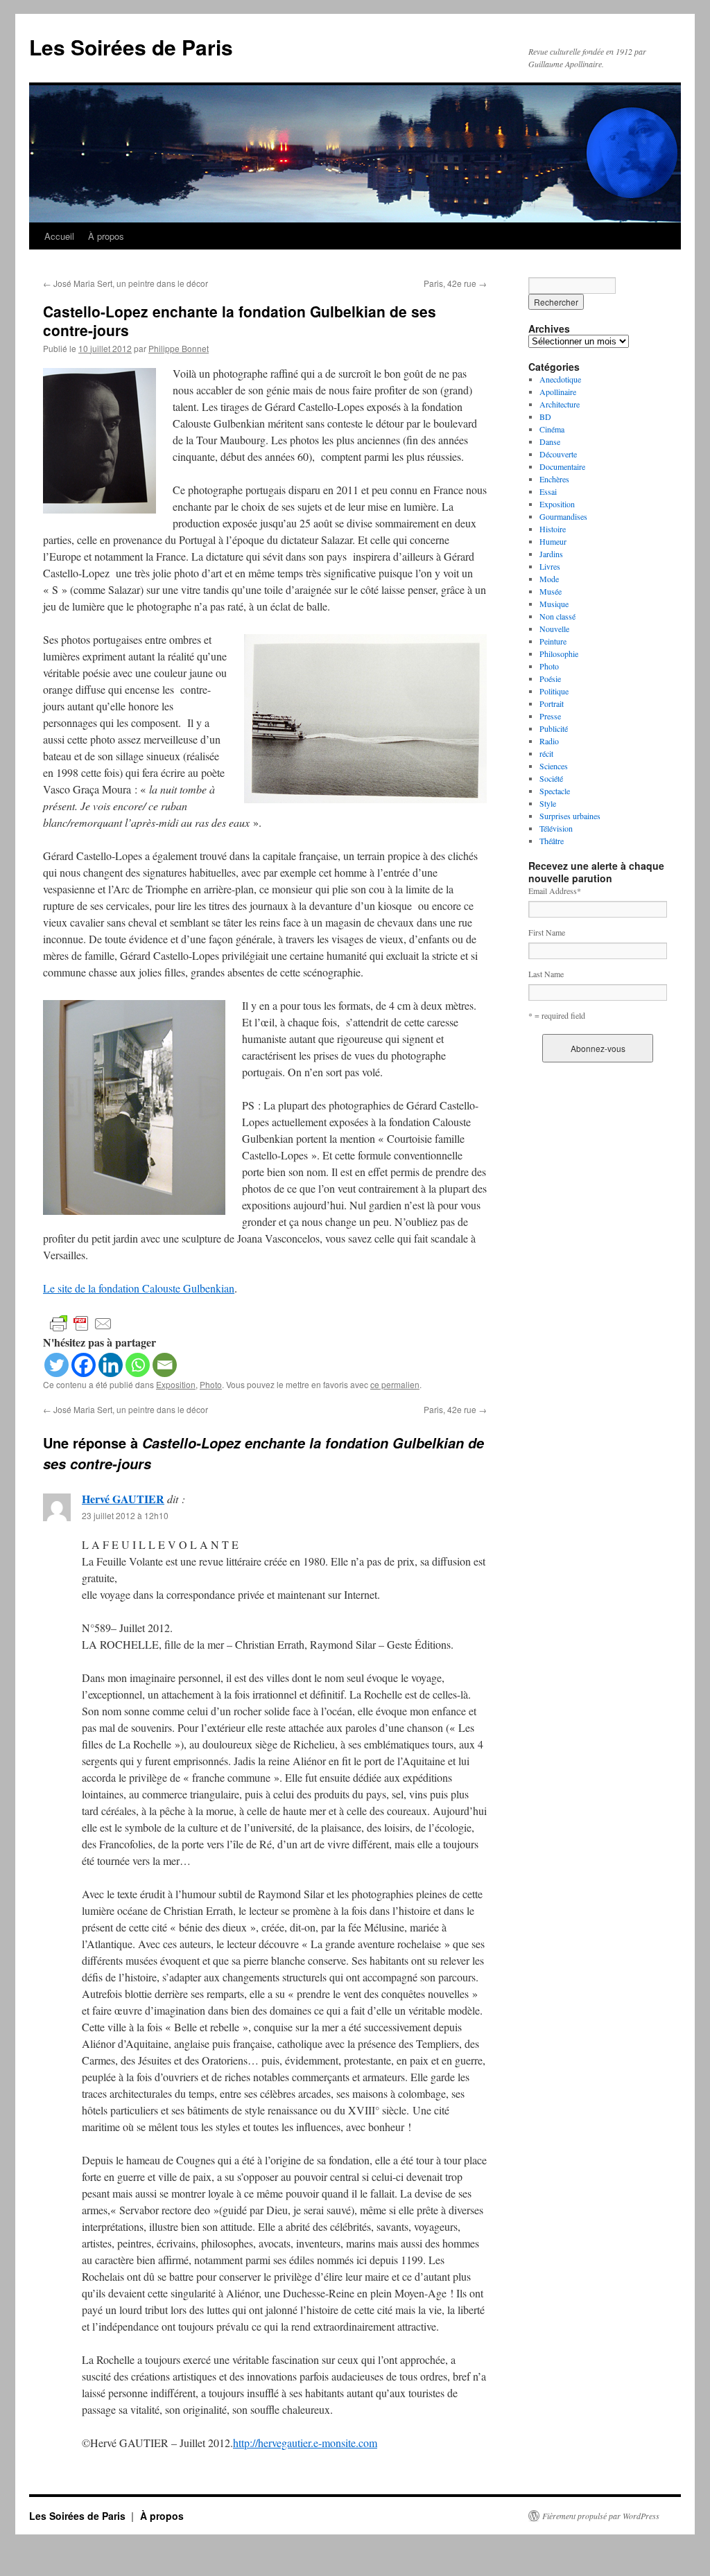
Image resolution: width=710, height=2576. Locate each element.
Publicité (554, 728)
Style (548, 803)
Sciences (554, 766)
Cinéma (552, 429)
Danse (550, 441)
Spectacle (555, 791)
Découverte (558, 454)
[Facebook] (84, 1365)
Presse (550, 716)
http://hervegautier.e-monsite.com (305, 2443)
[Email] (165, 1365)
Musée (551, 591)
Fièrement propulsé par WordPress (601, 2516)
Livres (550, 566)
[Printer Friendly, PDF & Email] (81, 1322)
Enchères (554, 479)
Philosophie (559, 654)
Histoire (553, 529)
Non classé (557, 616)
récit (546, 753)
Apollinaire (558, 392)
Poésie (550, 678)
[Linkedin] (111, 1365)
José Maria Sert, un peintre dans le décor (125, 283)
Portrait (552, 703)
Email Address (555, 891)
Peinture (553, 641)
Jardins (551, 554)
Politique (554, 691)
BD (545, 417)
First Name (547, 932)
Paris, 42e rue (455, 283)
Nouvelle (554, 629)
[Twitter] (57, 1365)
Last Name (546, 974)
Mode (549, 579)
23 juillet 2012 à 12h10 (125, 1515)
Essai (548, 491)
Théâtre (552, 841)
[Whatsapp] (138, 1365)
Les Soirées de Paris (131, 47)
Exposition (176, 1384)
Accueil (59, 236)
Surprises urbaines (570, 816)
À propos (106, 236)
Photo (211, 1384)
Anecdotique (560, 379)
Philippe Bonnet (179, 348)
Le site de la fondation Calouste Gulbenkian (139, 1288)
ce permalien (395, 1384)
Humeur (553, 541)
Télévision (556, 828)
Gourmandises (563, 516)
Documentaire (562, 466)
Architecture (560, 404)
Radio (549, 741)
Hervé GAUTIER (123, 1499)
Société (551, 778)
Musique (554, 604)
